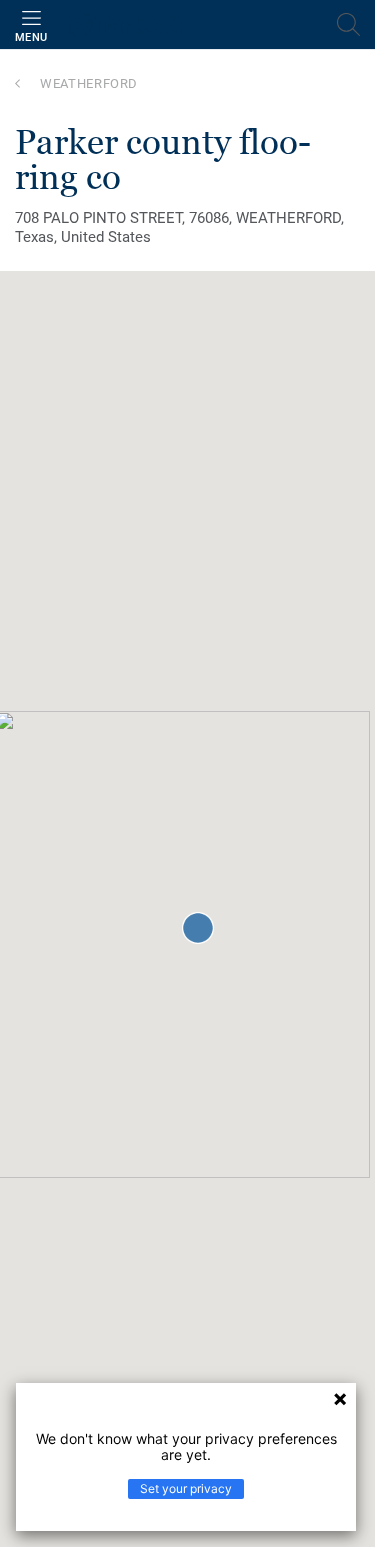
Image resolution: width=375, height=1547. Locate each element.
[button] (198, 928)
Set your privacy (186, 1488)
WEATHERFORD (89, 83)
